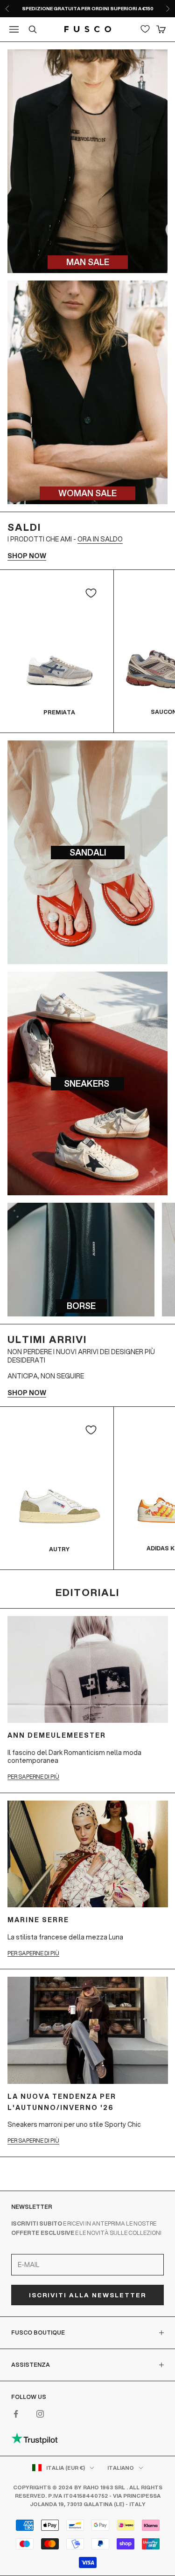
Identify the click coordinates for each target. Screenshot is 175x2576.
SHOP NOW (27, 556)
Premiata (59, 712)
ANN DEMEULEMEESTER (57, 1735)
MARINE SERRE (38, 1920)
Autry (59, 1549)
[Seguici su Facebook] (16, 2414)
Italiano (121, 2468)
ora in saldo (100, 539)
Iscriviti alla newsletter (87, 2295)
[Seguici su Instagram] (40, 2414)
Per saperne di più (33, 1777)
